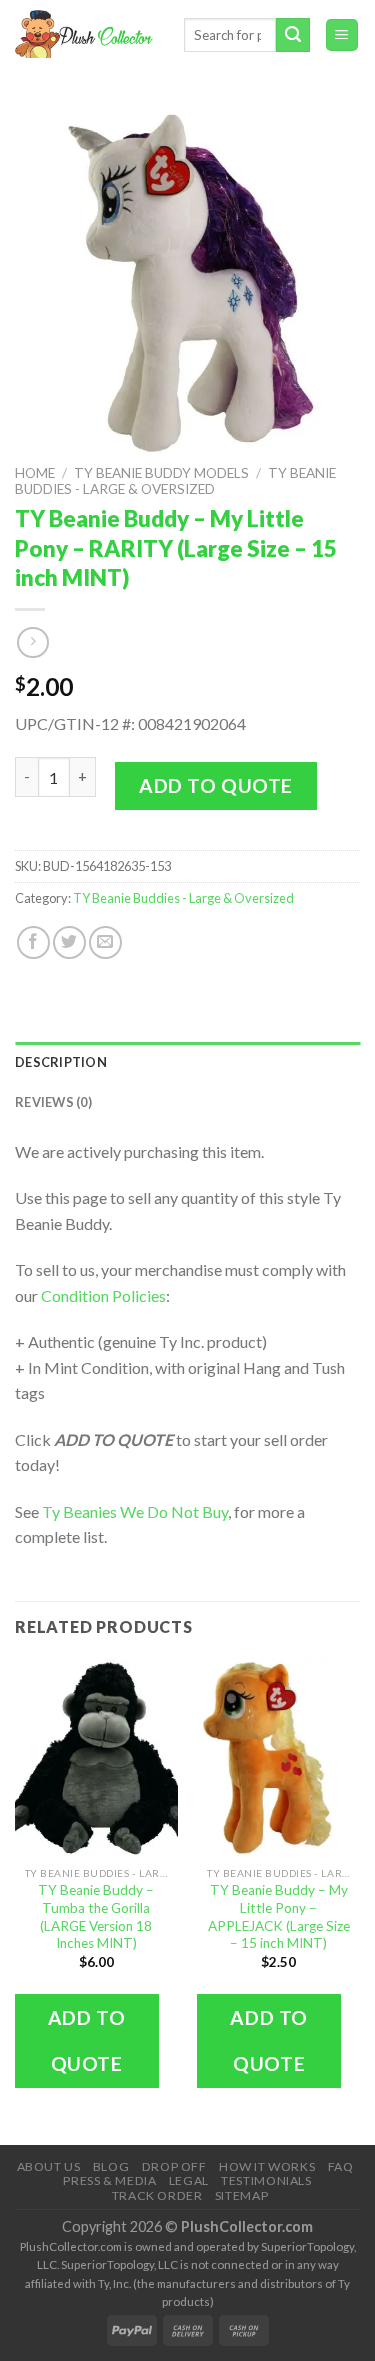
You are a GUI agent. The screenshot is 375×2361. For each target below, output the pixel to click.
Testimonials (266, 2180)
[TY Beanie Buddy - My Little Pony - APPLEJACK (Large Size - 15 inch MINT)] (278, 1758)
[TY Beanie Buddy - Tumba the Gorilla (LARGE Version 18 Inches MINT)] (96, 1758)
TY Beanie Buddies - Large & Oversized (175, 481)
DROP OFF (174, 2166)
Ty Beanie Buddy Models (161, 473)
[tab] (187, 1062)
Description (61, 1062)
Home (35, 473)
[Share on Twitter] (69, 942)
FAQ (341, 2166)
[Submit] (293, 35)
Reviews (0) (53, 1102)
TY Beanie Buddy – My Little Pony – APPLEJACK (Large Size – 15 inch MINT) (279, 1916)
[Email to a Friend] (105, 942)
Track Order (157, 2195)
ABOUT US (49, 2166)
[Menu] (342, 35)
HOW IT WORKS (267, 2166)
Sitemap (241, 2195)
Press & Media (109, 2180)
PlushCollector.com (247, 2226)
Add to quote (216, 785)
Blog (111, 2166)
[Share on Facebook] (33, 942)
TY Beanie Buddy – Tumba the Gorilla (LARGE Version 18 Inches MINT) (96, 1916)
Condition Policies (103, 1295)
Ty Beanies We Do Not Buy (135, 1511)
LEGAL (189, 2180)
